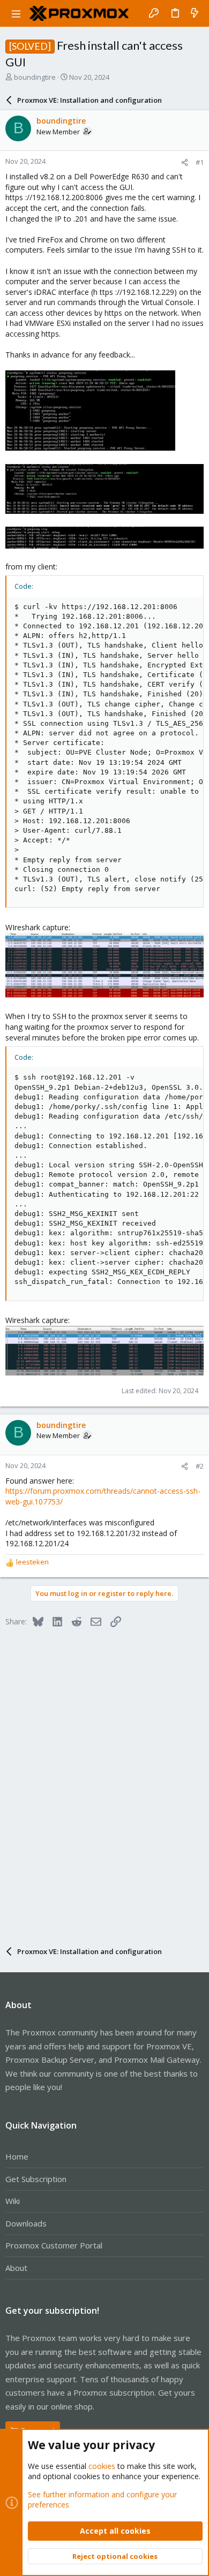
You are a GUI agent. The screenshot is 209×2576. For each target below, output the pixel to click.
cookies (102, 2466)
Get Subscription (36, 2179)
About (16, 2268)
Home (17, 2156)
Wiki (13, 2201)
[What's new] (195, 13)
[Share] (185, 162)
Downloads (26, 2223)
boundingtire (35, 77)
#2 (200, 1466)
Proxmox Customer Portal (54, 2245)
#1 (200, 162)
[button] (16, 13)
